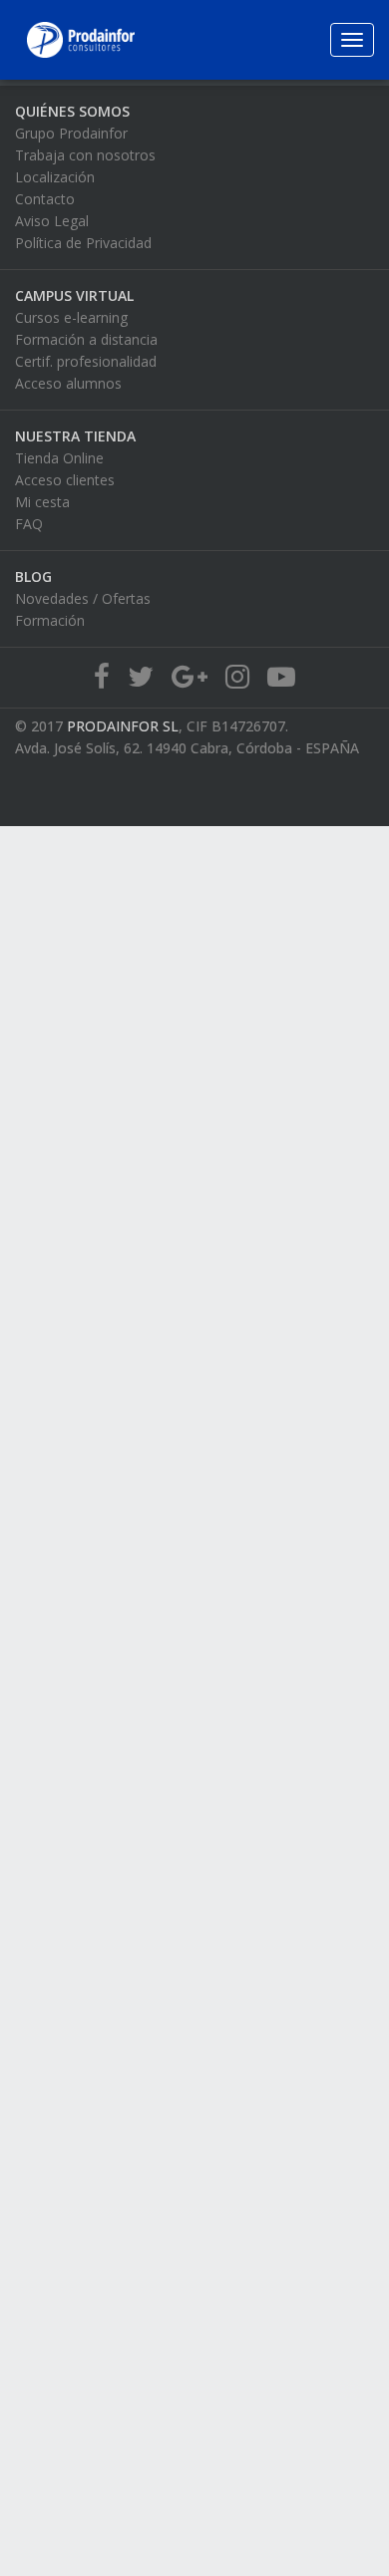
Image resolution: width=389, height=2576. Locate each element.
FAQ (29, 524)
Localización (55, 177)
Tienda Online (59, 458)
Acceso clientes (65, 480)
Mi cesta (42, 502)
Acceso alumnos (68, 383)
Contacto (45, 199)
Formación (50, 620)
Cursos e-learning (71, 317)
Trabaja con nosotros (85, 155)
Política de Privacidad (83, 243)
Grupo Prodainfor (71, 133)
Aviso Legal (52, 221)
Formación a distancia (86, 339)
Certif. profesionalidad (86, 361)
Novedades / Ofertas (83, 598)
